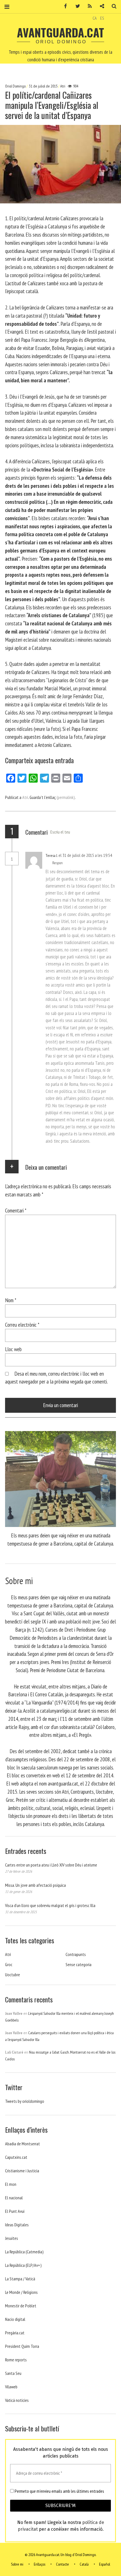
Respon (58, 863)
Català (84, 2564)
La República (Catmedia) (24, 2252)
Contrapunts (76, 1954)
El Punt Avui (15, 2211)
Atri (63, 86)
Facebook (64, 6)
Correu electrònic (22, 1325)
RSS (88, 6)
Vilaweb (11, 2387)
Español (105, 2564)
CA (95, 18)
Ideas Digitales (17, 2225)
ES (102, 18)
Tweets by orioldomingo (25, 2101)
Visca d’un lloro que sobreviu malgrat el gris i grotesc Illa (50, 1905)
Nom (11, 1300)
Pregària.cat (15, 2333)
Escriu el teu (60, 832)
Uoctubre (13, 1975)
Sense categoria (79, 1964)
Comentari (16, 1210)
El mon (11, 2184)
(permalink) (66, 797)
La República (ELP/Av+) (23, 2265)
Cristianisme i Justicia (22, 2171)
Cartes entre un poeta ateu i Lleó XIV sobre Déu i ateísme (51, 1865)
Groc (9, 1964)
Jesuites (12, 2238)
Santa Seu (13, 2373)
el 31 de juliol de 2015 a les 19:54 (85, 855)
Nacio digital (15, 2319)
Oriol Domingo (16, 86)
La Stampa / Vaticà (20, 2279)
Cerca (112, 6)
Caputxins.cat (16, 2157)
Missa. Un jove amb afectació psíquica (35, 1885)
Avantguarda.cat (60, 32)
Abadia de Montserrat (23, 2144)
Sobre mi (17, 2564)
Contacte (62, 2564)
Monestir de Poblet (21, 2306)
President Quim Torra (22, 2346)
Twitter (76, 6)
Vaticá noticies (17, 2400)
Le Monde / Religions (21, 2292)
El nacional (14, 2198)
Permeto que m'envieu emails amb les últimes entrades (59, 2491)
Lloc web (13, 1349)
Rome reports (16, 2360)
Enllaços (40, 2564)
